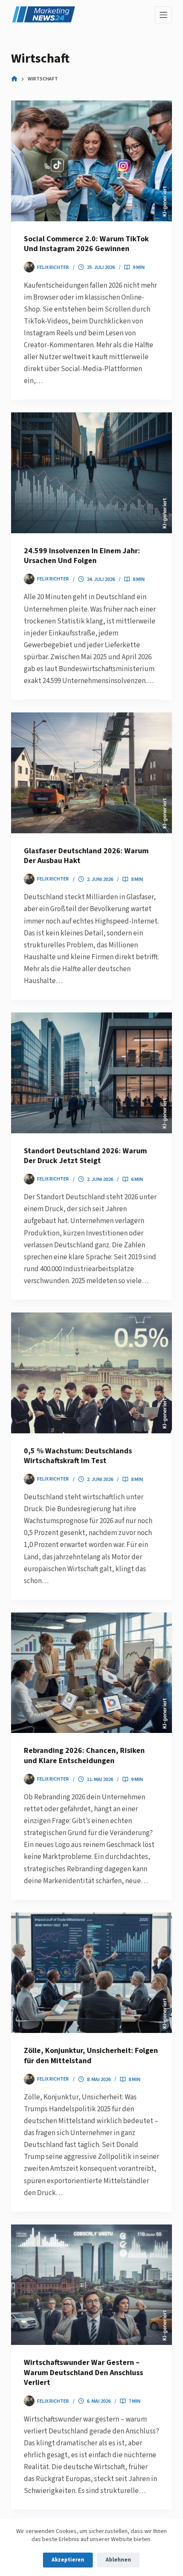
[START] (14, 79)
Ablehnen (118, 2560)
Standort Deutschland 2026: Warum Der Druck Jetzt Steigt (85, 1156)
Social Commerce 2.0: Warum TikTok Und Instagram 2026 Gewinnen (86, 244)
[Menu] (163, 15)
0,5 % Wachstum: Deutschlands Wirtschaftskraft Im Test (78, 1456)
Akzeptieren (68, 2560)
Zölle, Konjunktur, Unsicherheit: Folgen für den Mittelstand (91, 2056)
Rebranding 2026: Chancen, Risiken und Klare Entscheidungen (84, 1755)
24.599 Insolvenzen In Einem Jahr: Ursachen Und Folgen (82, 556)
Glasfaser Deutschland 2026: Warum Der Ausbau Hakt (86, 856)
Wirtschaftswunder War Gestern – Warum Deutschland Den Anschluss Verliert (83, 2373)
